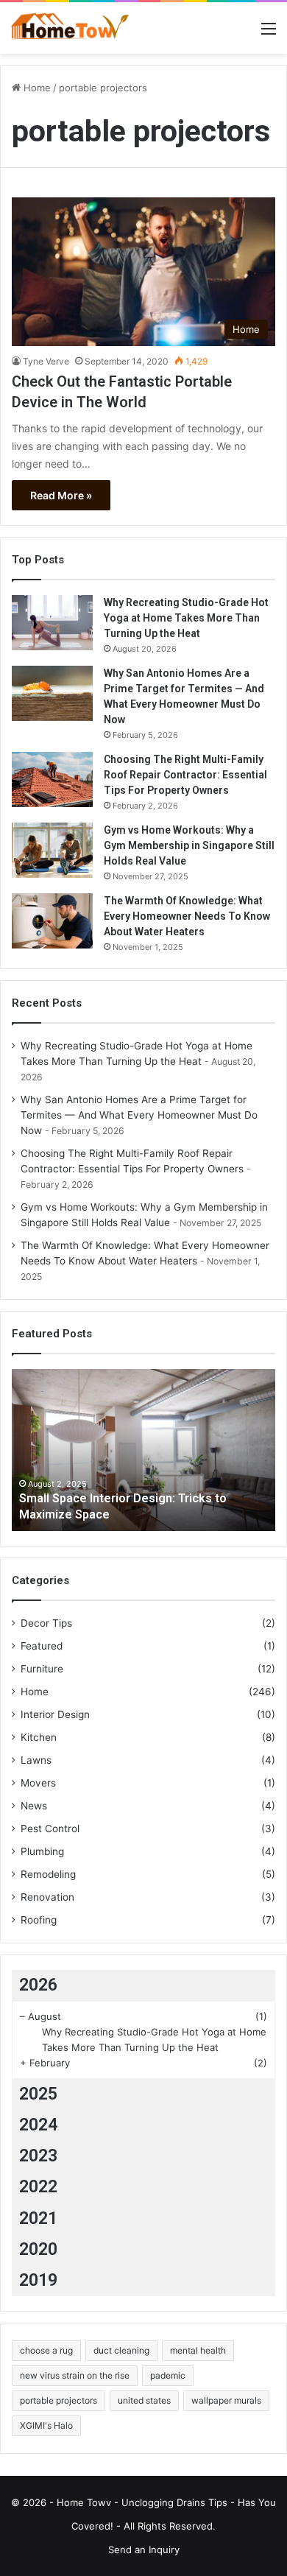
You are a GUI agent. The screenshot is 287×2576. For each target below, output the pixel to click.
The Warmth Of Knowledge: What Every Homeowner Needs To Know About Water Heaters (187, 916)
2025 (38, 2094)
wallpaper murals (226, 2400)
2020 (38, 2249)
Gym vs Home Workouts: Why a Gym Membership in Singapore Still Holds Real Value (189, 845)
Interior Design (55, 1714)
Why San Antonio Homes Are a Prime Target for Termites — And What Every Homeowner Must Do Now (139, 1115)
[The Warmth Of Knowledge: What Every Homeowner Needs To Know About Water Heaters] (52, 921)
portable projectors (59, 2400)
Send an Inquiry (144, 2549)
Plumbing (42, 1851)
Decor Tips (46, 1623)
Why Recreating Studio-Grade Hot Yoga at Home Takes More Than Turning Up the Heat (186, 618)
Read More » (61, 495)
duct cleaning (121, 2350)
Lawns (36, 1760)
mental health (198, 2350)
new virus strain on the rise (75, 2375)
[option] (143, 1450)
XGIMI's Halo (46, 2425)
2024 (38, 2125)
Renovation (47, 1897)
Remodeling (48, 1874)
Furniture (42, 1669)
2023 (38, 2156)
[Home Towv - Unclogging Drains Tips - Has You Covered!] (70, 28)
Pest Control (50, 1829)
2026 (38, 1985)
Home (36, 88)
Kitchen (39, 1737)
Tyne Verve (46, 361)
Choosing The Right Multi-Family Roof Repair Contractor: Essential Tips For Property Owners (185, 775)
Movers (38, 1783)
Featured (42, 1646)
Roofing (39, 1920)
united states (144, 2400)
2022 (38, 2187)
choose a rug (46, 2350)
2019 (38, 2280)
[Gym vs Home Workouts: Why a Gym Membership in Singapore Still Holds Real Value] (52, 850)
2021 (38, 2218)
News (34, 1806)
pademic (168, 2375)
